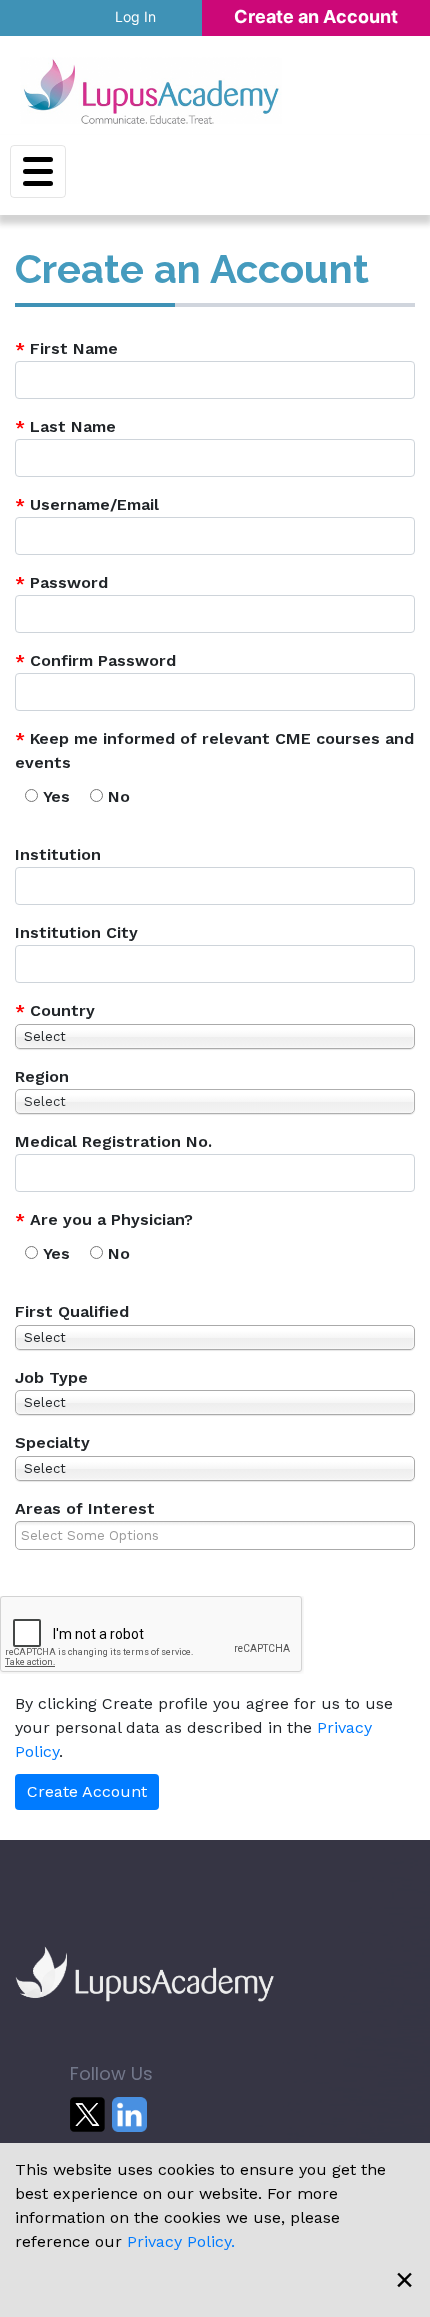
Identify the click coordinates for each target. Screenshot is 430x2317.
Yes (56, 796)
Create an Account (316, 16)
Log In (135, 16)
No (119, 796)
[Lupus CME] (151, 90)
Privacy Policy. (181, 2241)
